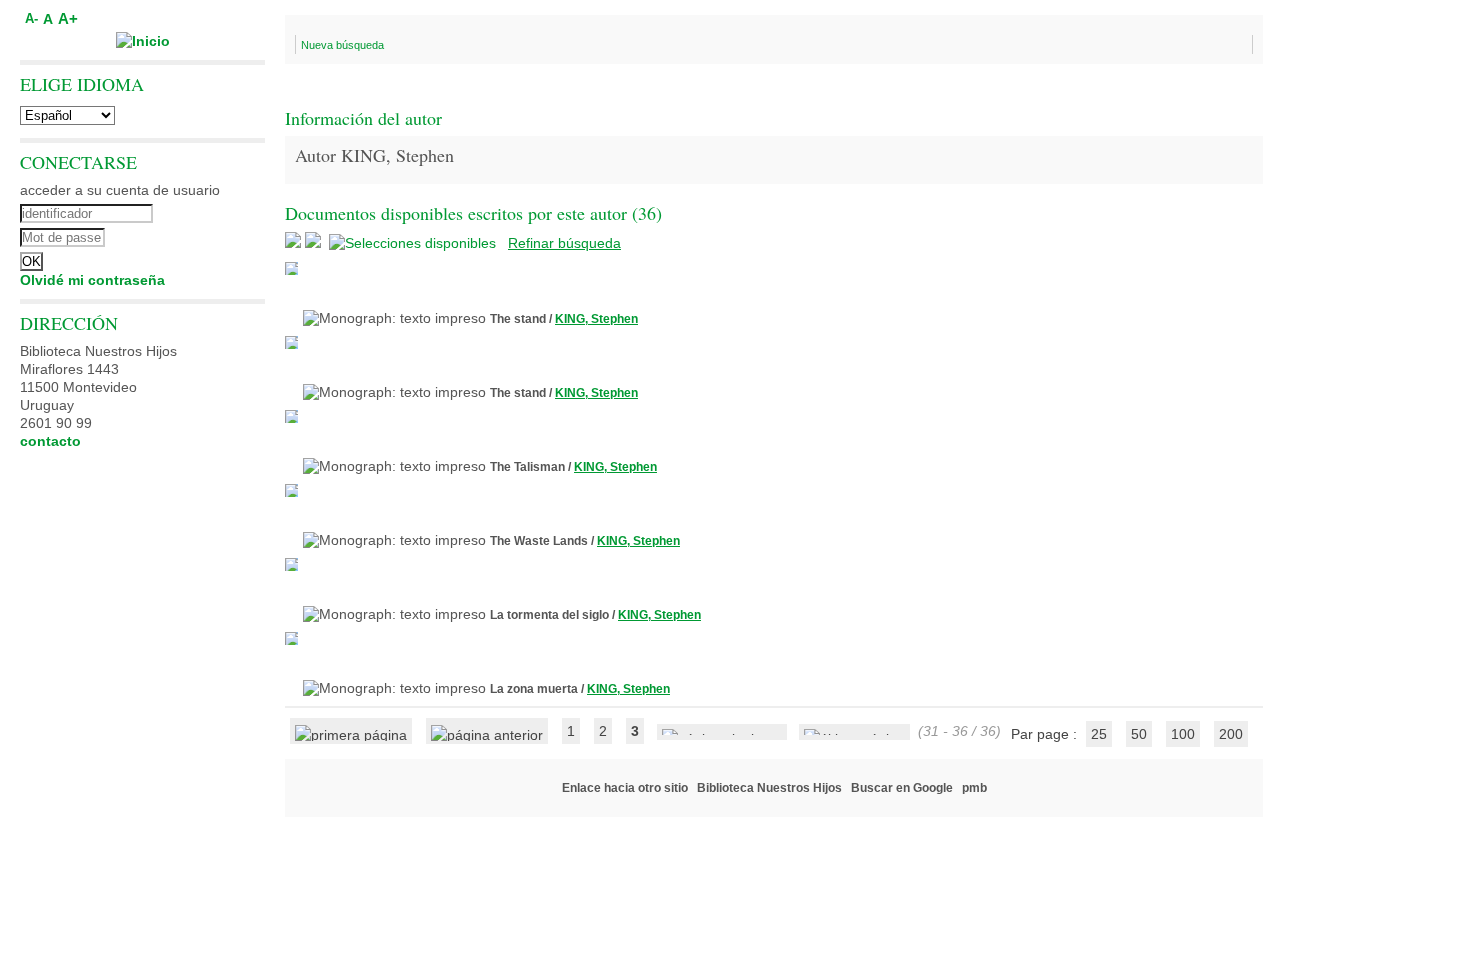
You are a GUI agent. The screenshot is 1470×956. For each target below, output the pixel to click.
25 (1099, 734)
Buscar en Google (902, 788)
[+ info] (291, 268)
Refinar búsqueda (564, 243)
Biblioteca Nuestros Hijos (769, 788)
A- (31, 19)
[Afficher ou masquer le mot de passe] (197, 235)
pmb (974, 788)
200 (1231, 734)
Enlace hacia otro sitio (625, 788)
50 (1139, 734)
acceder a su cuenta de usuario (120, 190)
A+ (68, 18)
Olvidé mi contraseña (92, 280)
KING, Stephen (596, 319)
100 (1183, 734)
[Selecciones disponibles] (414, 243)
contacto (50, 441)
